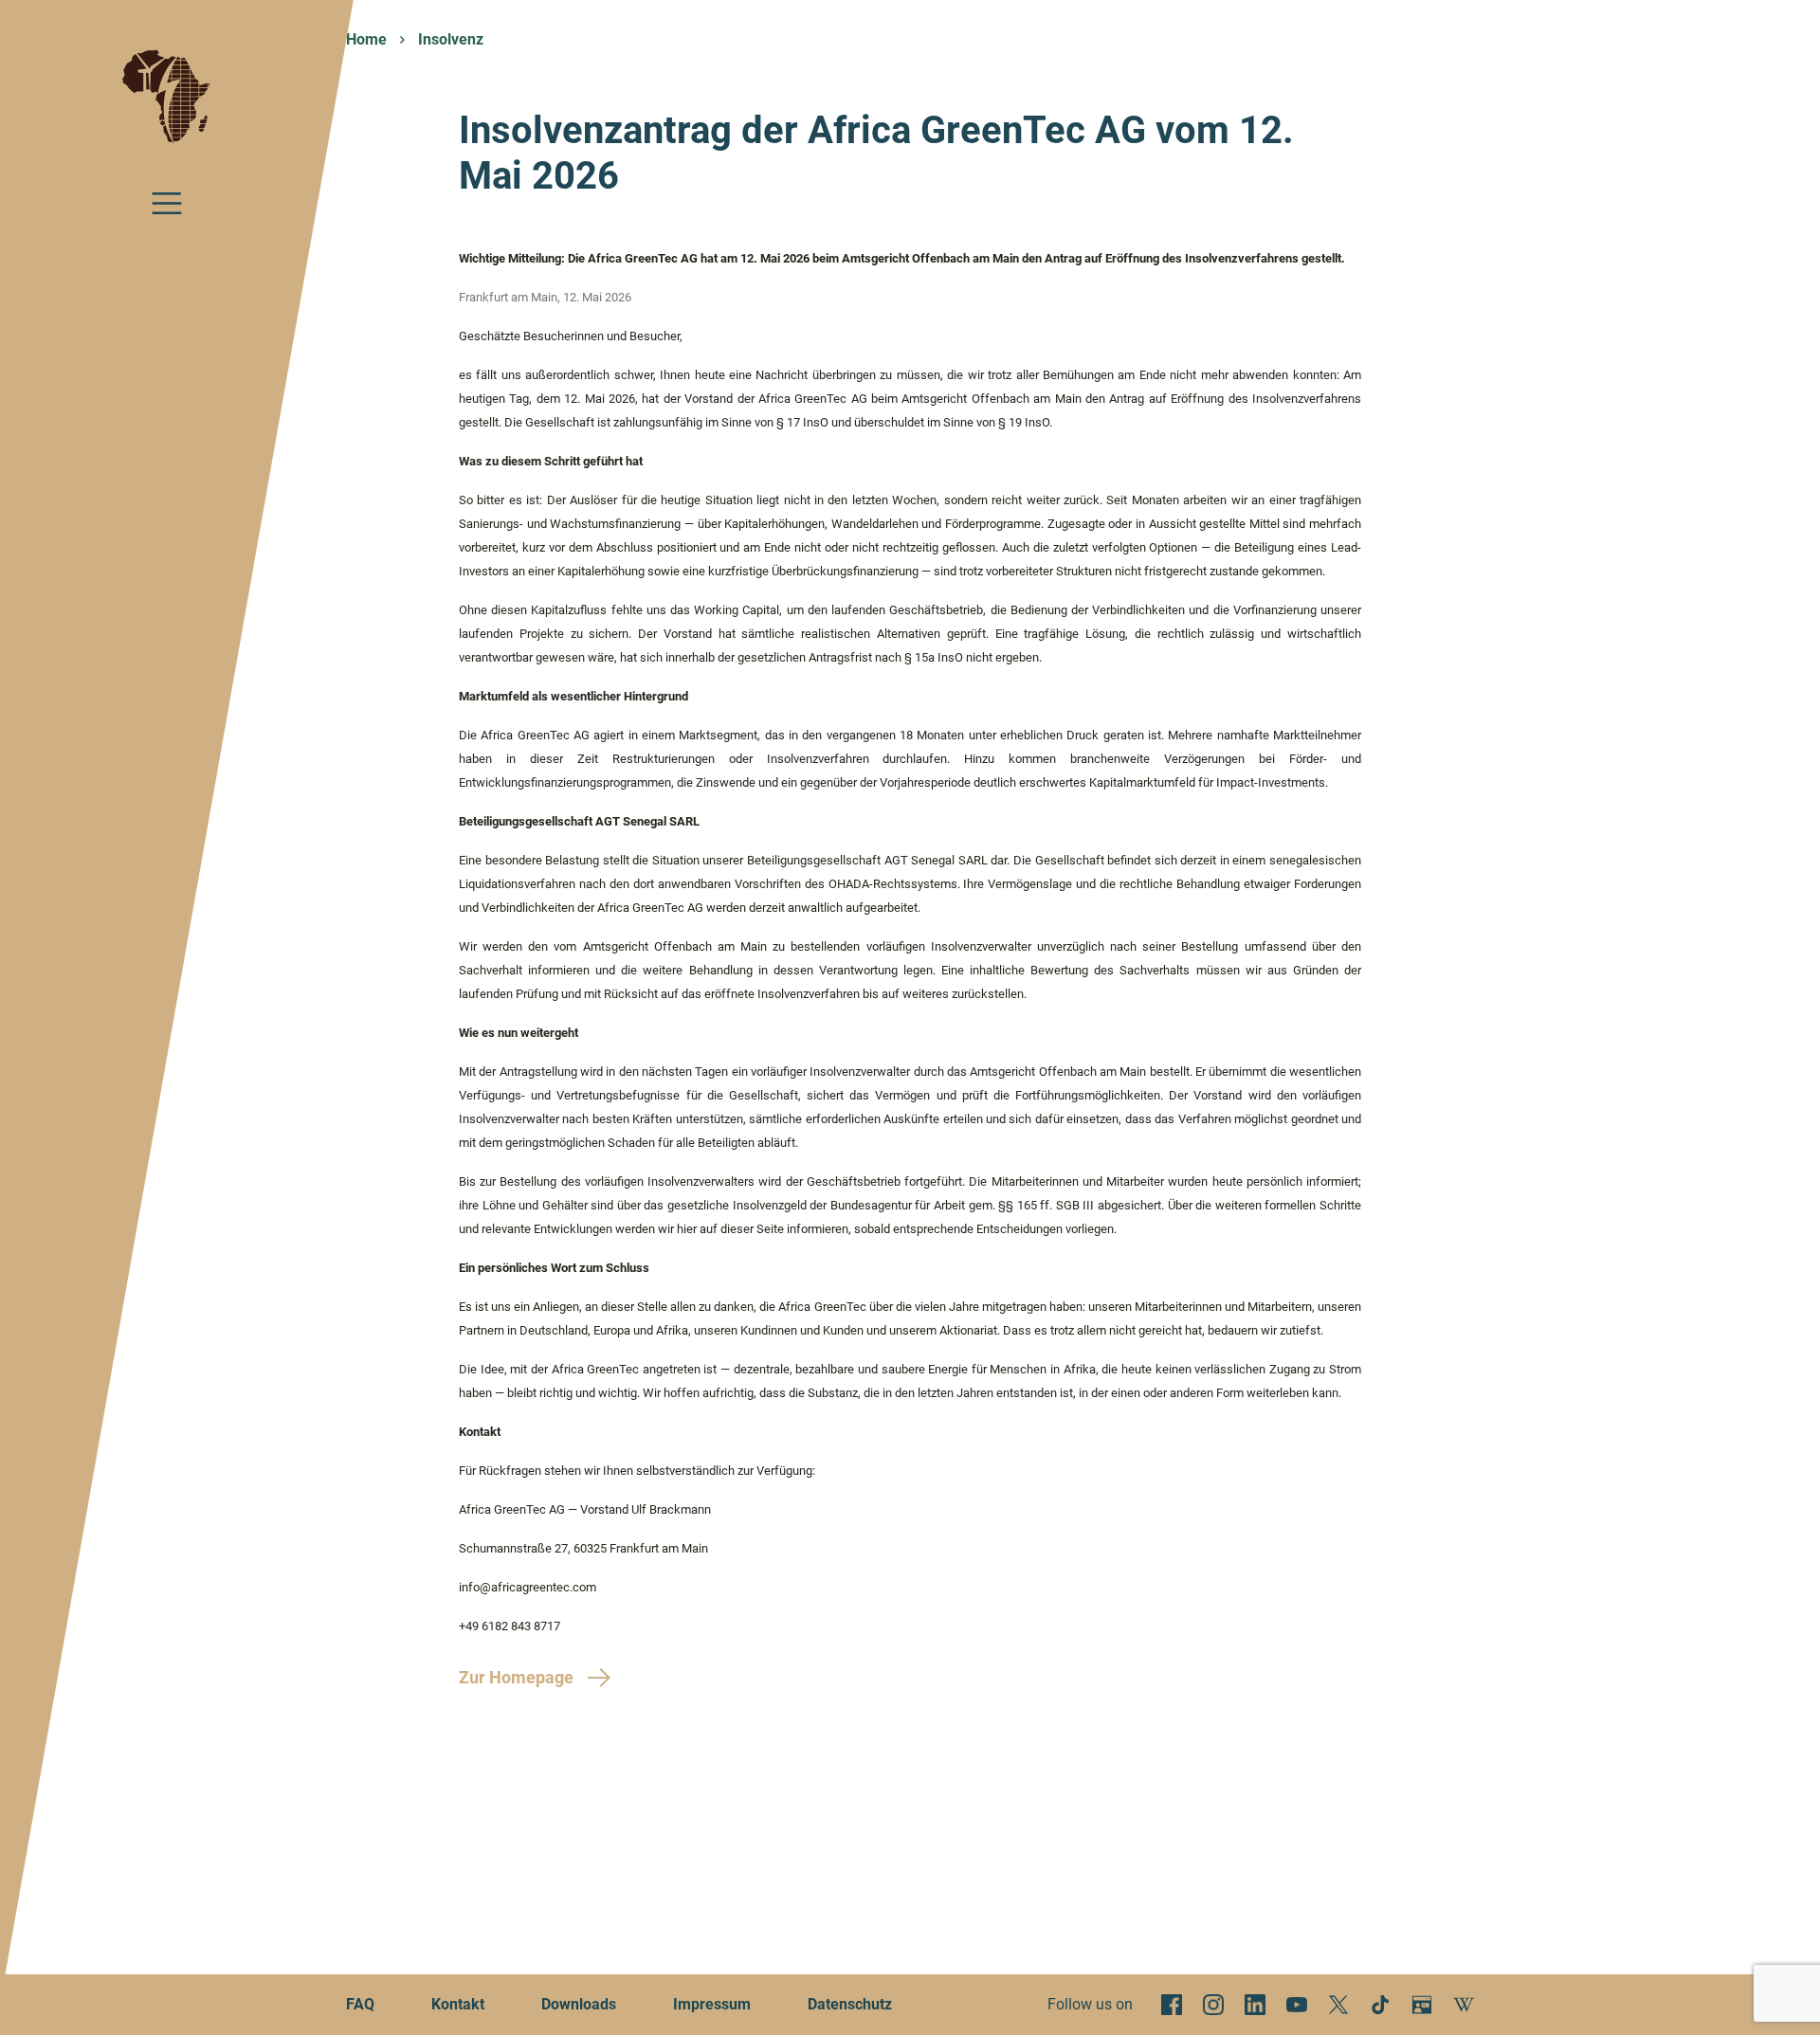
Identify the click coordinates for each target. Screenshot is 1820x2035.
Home (366, 39)
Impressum (712, 2004)
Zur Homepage (516, 1677)
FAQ (360, 2004)
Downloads (579, 2004)
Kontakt (458, 2004)
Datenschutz (850, 2004)
